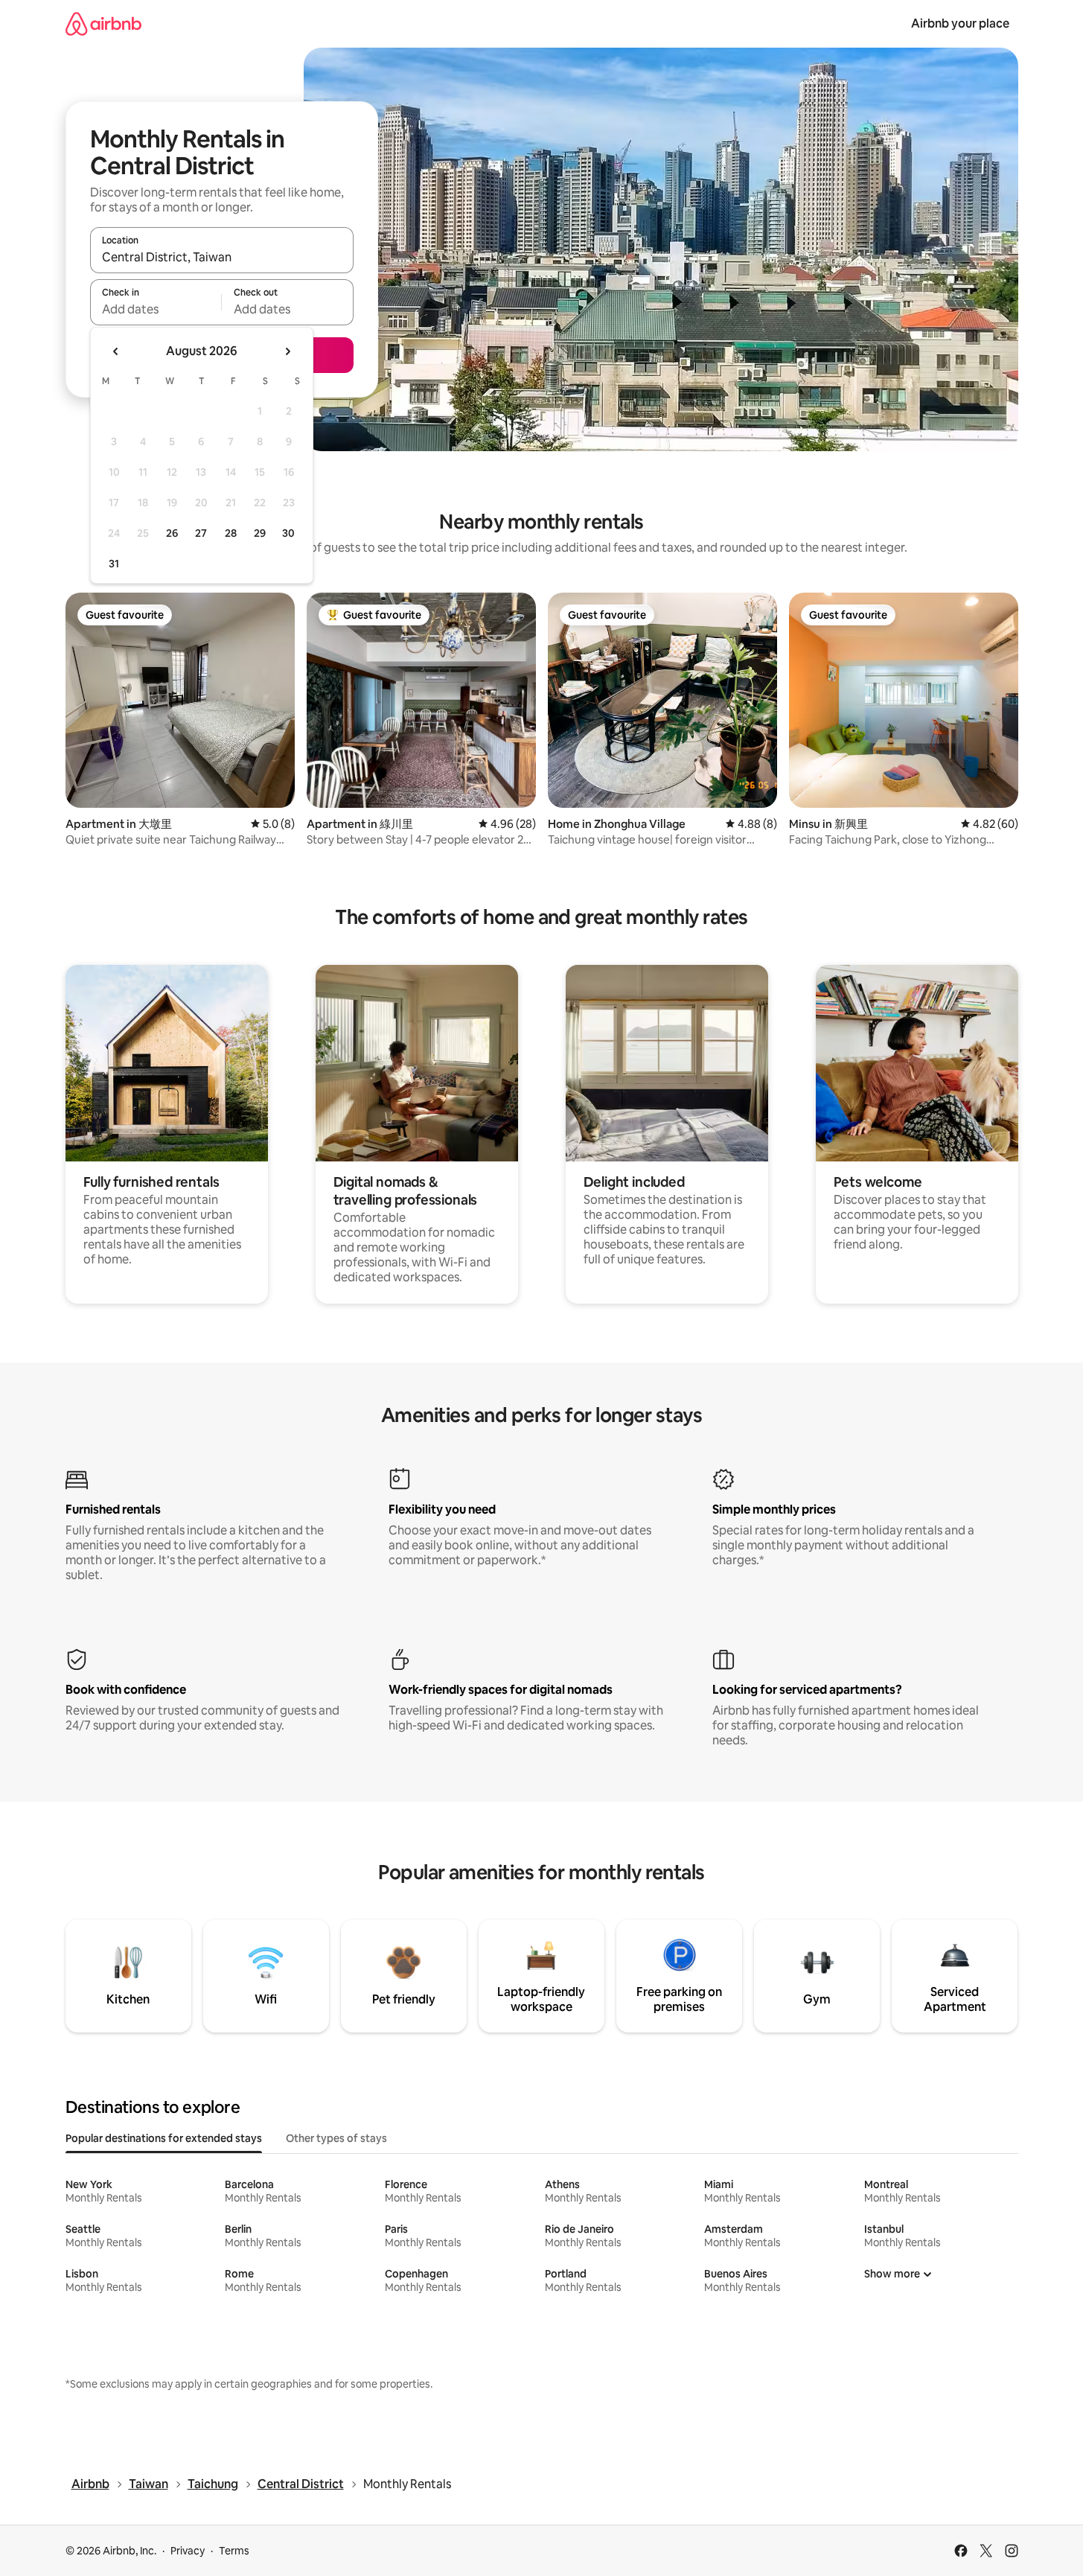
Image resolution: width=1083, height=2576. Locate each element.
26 (172, 533)
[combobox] (222, 257)
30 (288, 533)
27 (201, 533)
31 (114, 564)
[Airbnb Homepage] (103, 23)
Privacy (188, 2551)
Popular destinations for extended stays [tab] (164, 2138)
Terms (234, 2551)
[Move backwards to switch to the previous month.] (116, 351)
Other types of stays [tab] (336, 2138)
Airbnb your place (960, 23)
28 (231, 533)
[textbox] (156, 309)
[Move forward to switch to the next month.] (287, 351)
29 (260, 533)
